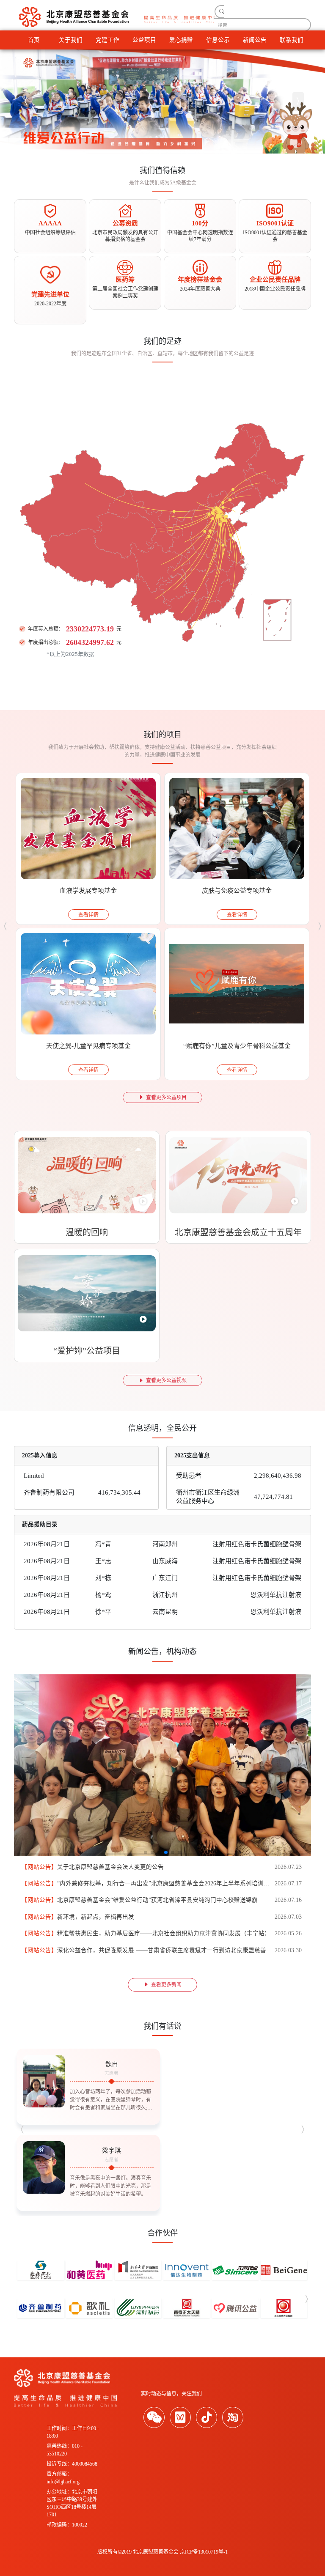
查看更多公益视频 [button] (166, 1380)
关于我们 (71, 40)
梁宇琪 (112, 2151)
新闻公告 (255, 40)
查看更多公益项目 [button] (166, 1097)
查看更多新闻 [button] (166, 1985)
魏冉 (112, 2064)
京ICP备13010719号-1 (204, 2552)
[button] (27, 102)
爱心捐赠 (181, 40)
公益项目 (144, 40)
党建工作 (107, 40)
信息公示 (218, 40)
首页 (34, 40)
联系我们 (292, 40)
